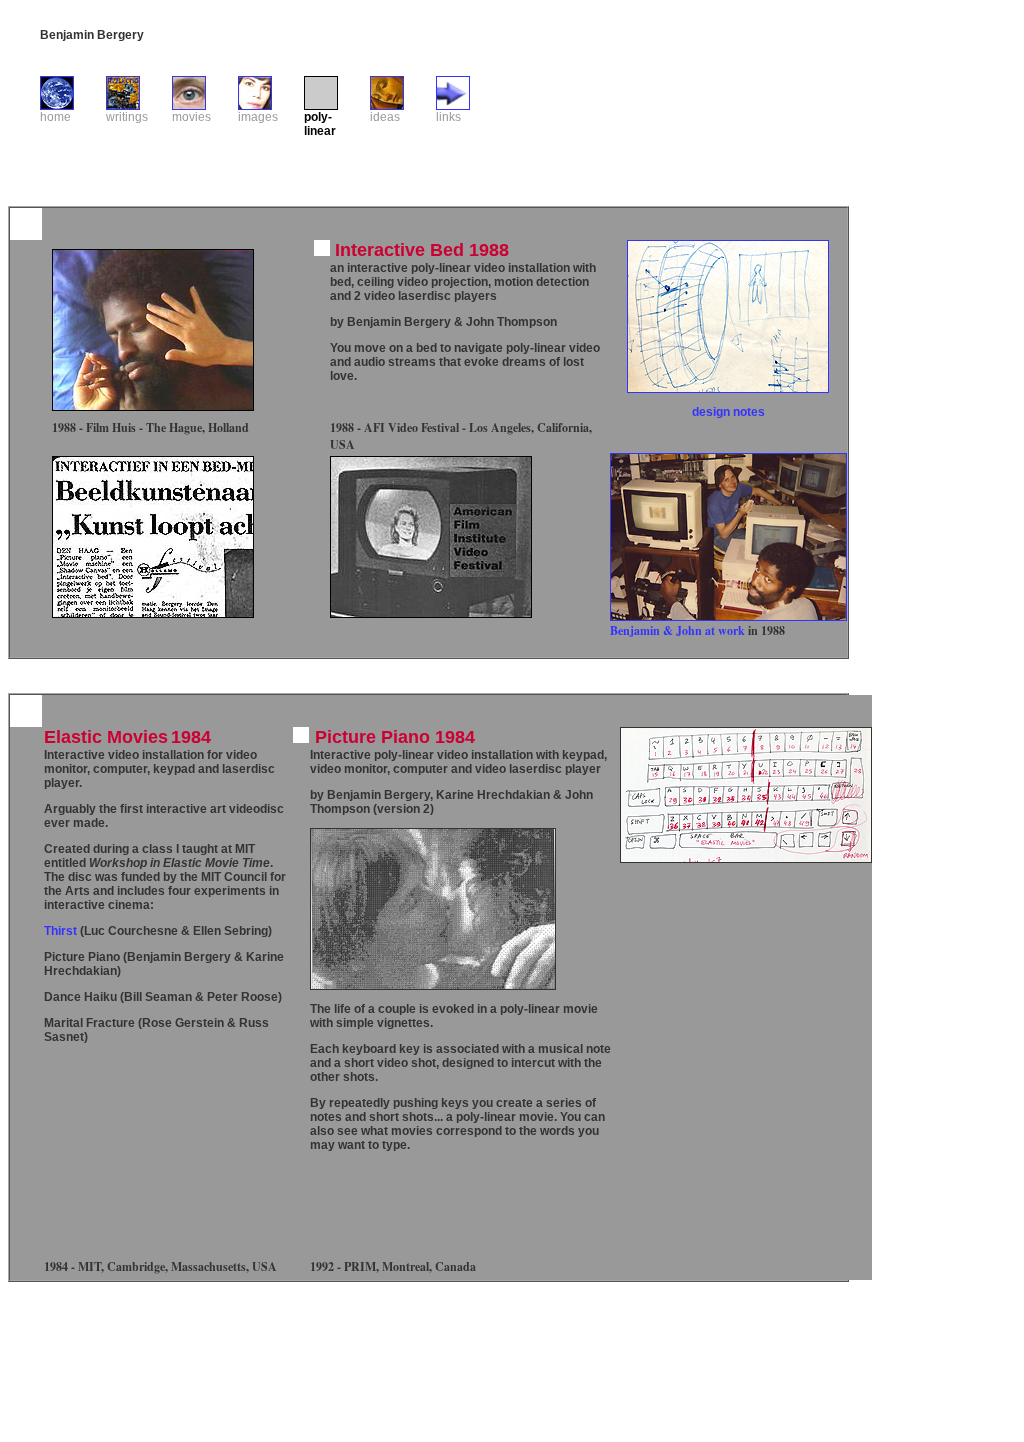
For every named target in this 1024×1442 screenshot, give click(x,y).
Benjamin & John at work (679, 630)
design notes (728, 412)
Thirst (60, 931)
